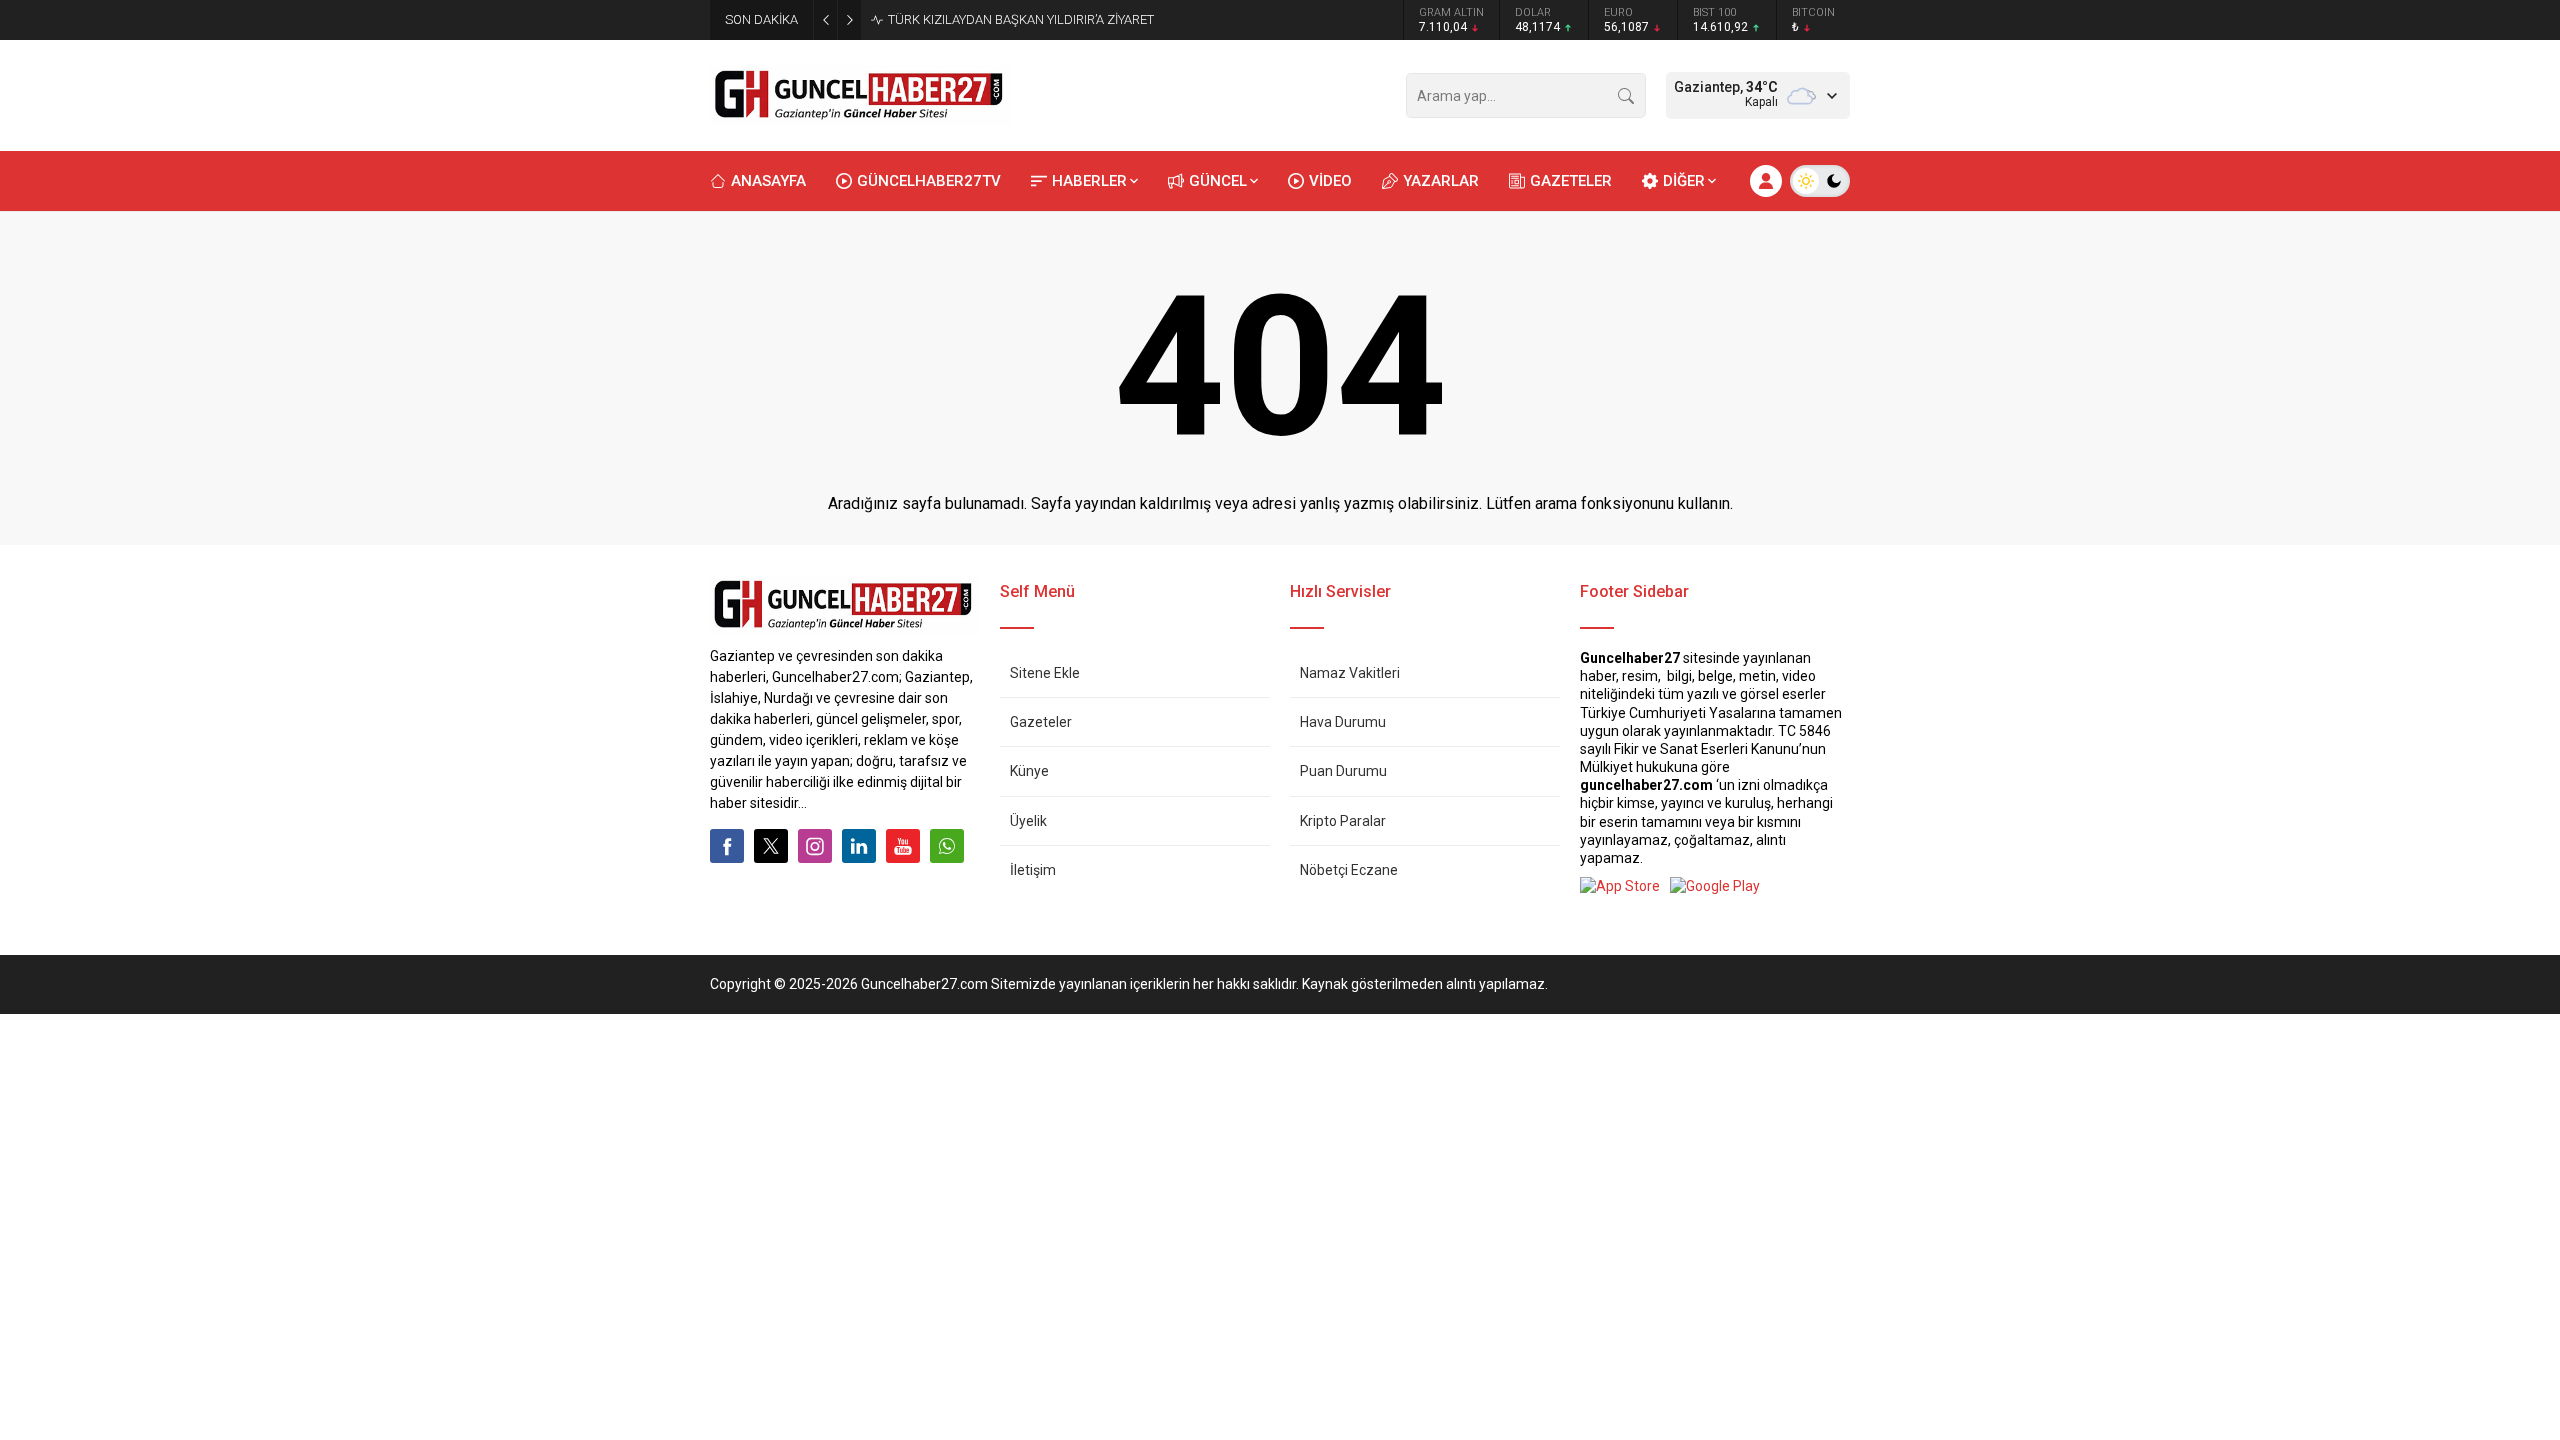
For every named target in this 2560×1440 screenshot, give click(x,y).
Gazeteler (1041, 722)
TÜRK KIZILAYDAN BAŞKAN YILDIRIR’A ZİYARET (1021, 19)
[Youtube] (903, 846)
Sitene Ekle (1045, 673)
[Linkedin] (859, 846)
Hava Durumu (1343, 722)
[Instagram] (815, 846)
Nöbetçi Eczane (1349, 870)
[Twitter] (771, 846)
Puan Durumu (1343, 771)
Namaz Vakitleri (1350, 673)
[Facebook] (727, 846)
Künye (1029, 771)
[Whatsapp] (947, 846)
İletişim (1033, 870)
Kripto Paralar (1343, 821)
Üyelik (1028, 821)
